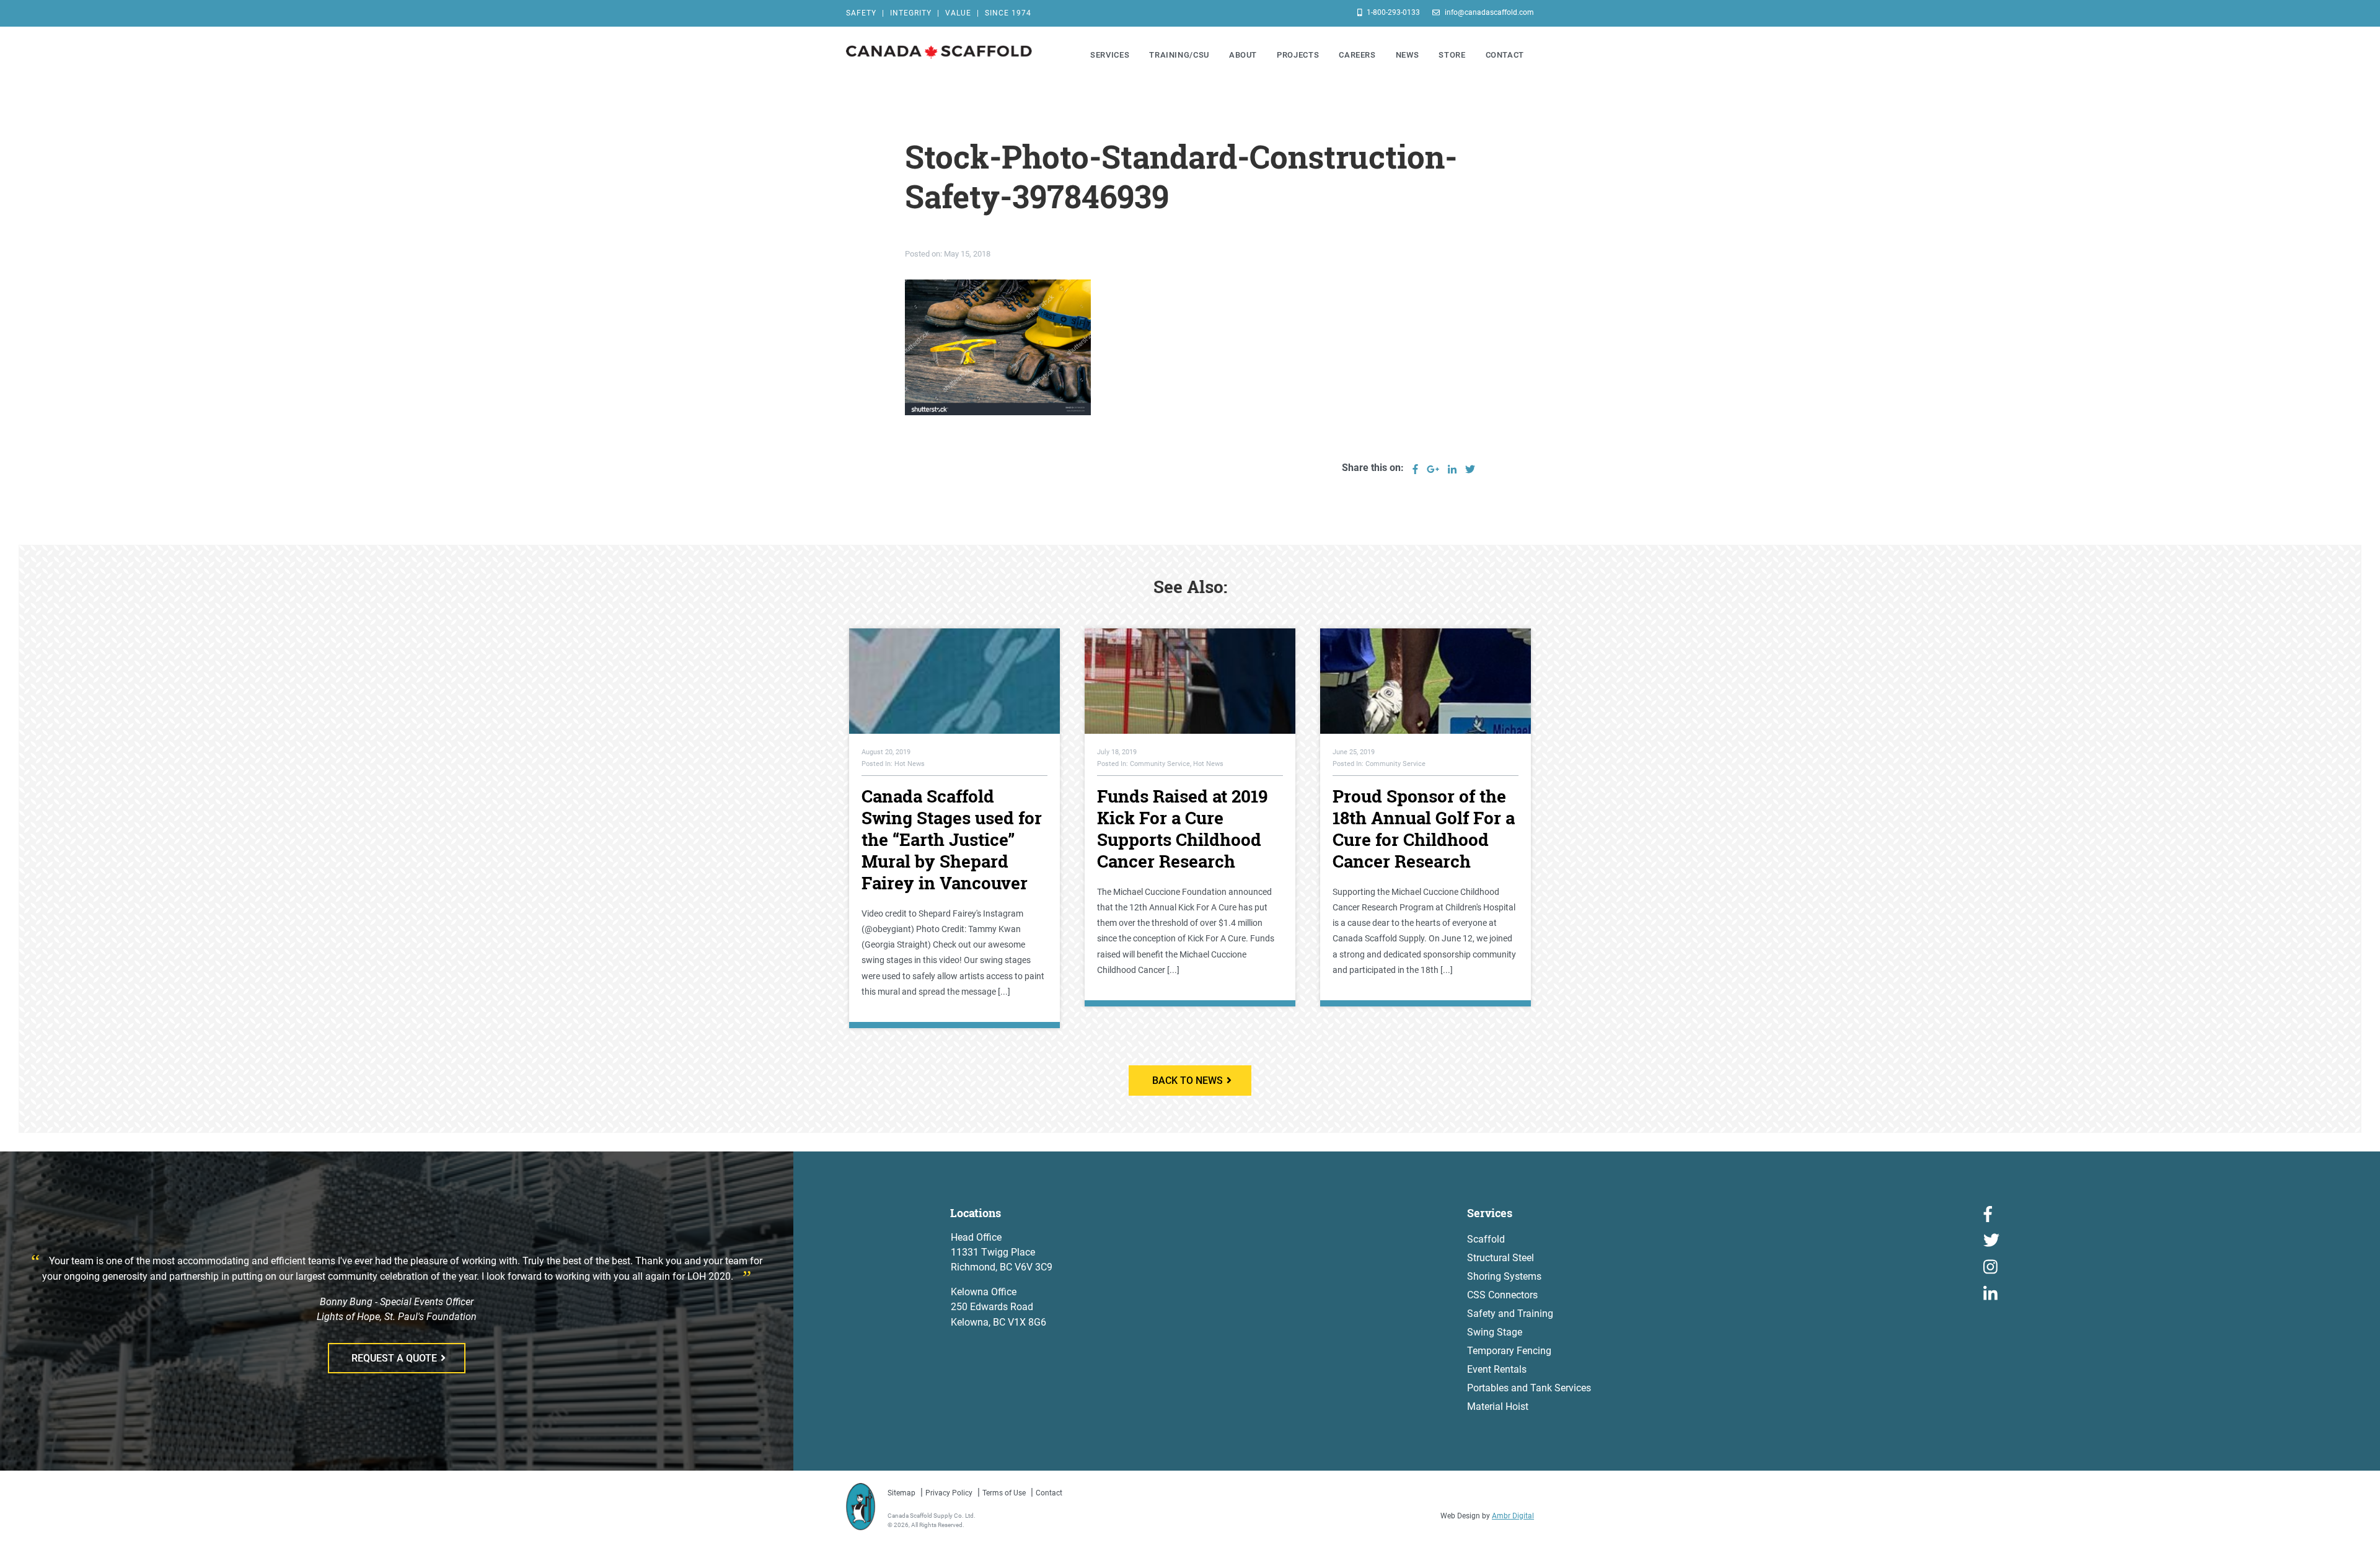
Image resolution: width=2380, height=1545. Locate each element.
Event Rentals (1497, 1369)
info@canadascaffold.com (1488, 12)
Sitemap (901, 1493)
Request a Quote (394, 1358)
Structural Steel (1501, 1258)
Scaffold (1486, 1239)
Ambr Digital (1513, 1516)
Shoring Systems (1504, 1276)
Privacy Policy (949, 1493)
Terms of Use (1004, 1493)
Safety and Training (1510, 1314)
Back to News (1188, 1081)
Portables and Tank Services (1529, 1388)
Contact (1049, 1493)
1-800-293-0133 (1392, 12)
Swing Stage (1495, 1332)
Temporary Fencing (1509, 1351)
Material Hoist (1498, 1406)
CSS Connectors (1502, 1295)
